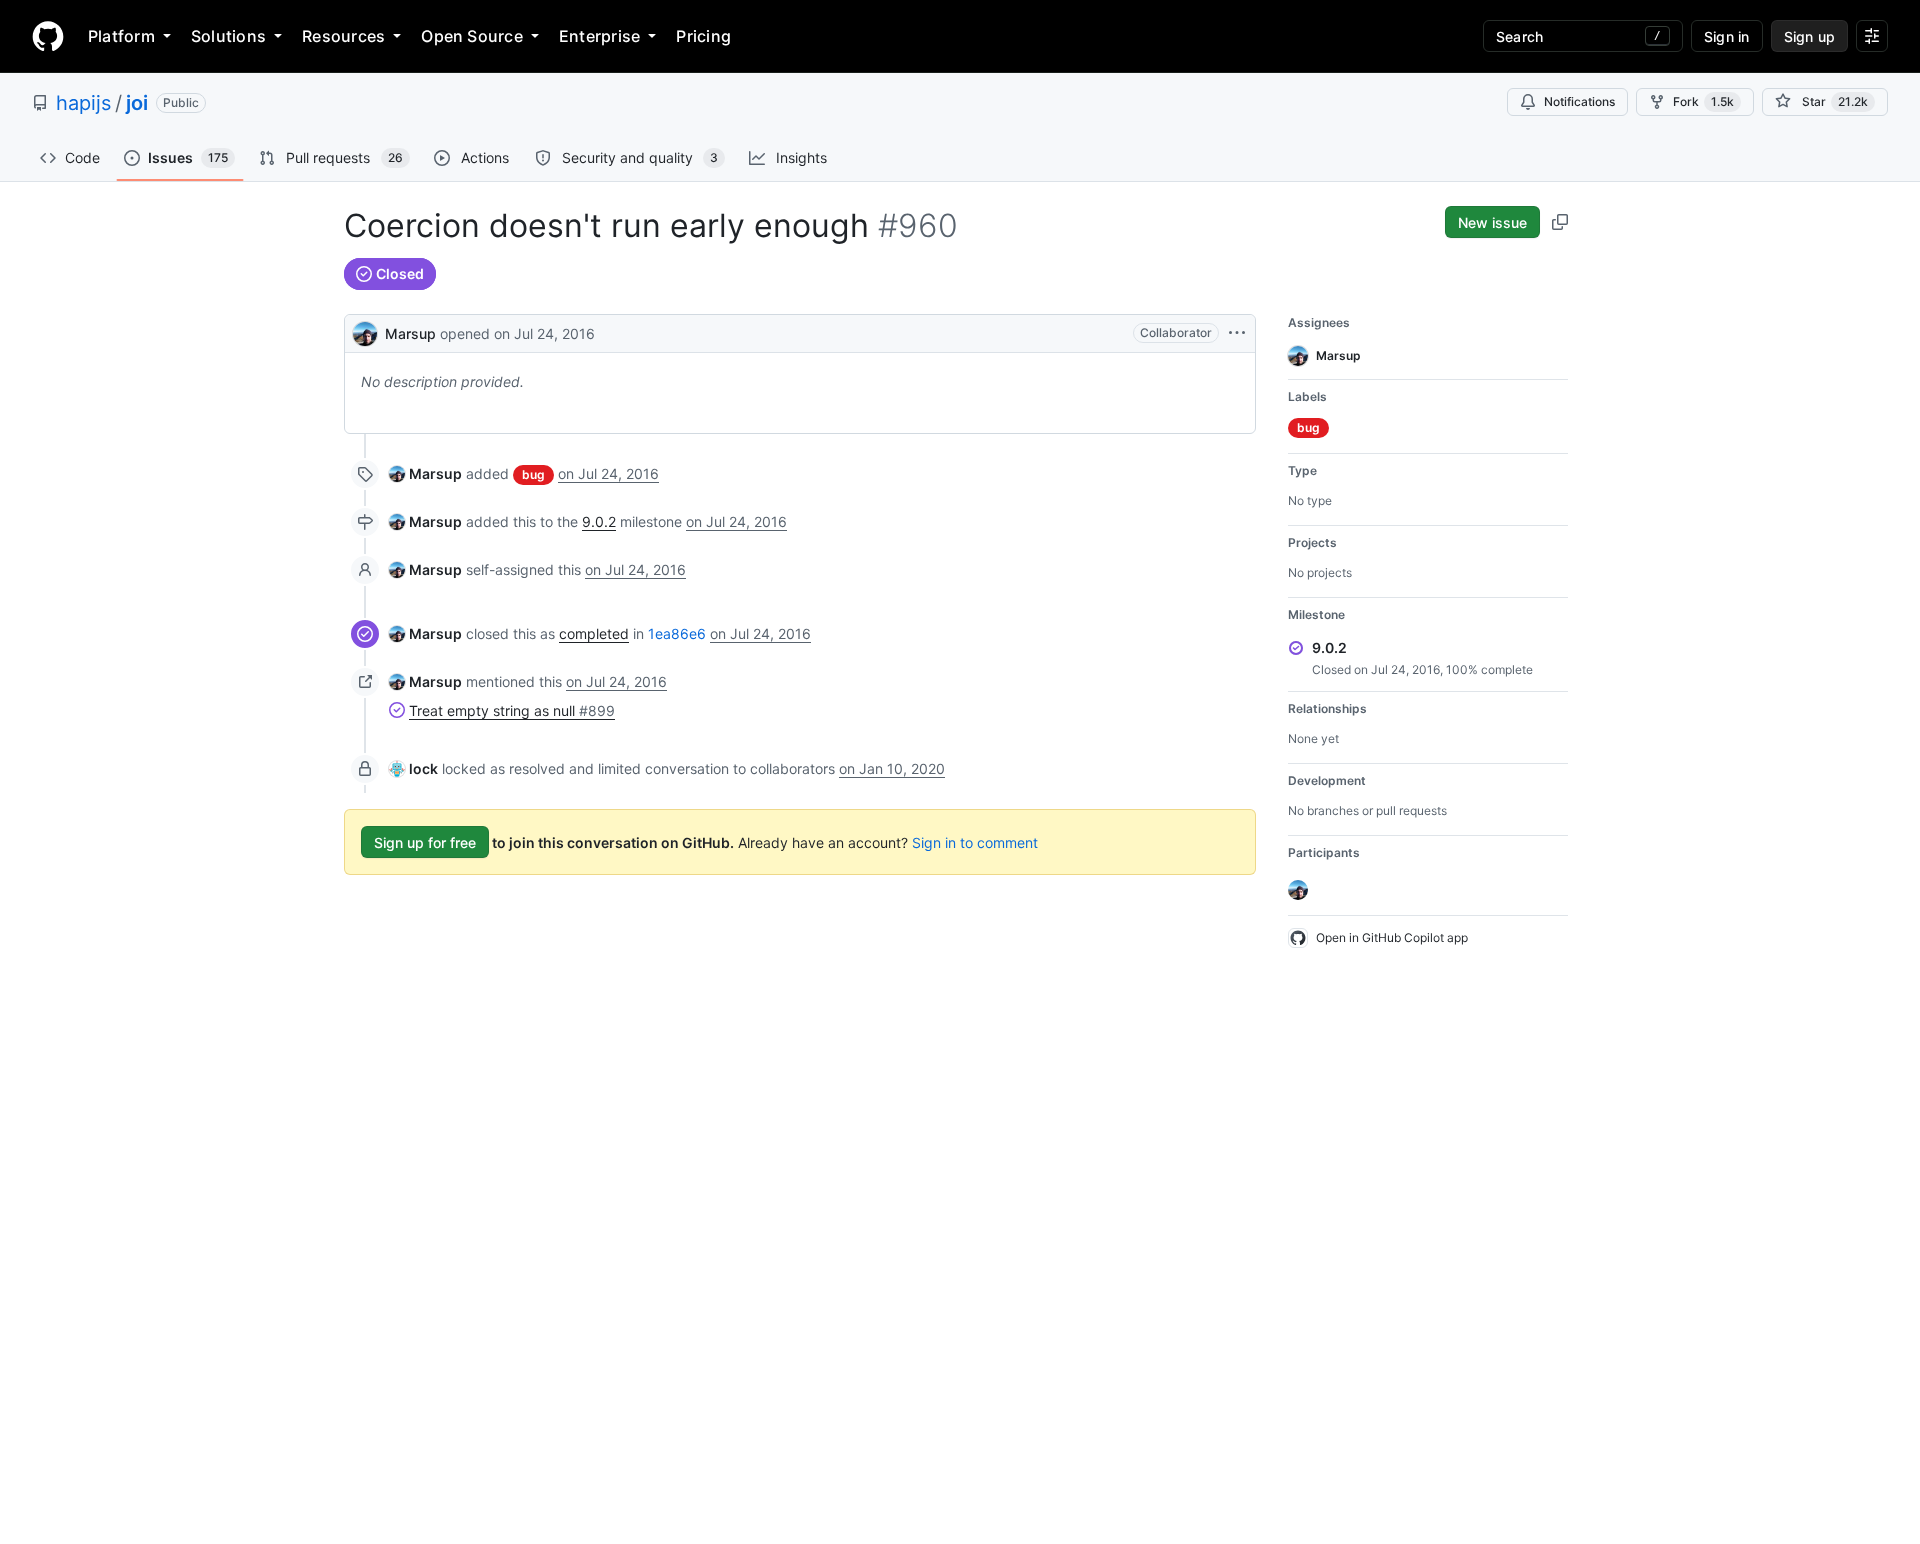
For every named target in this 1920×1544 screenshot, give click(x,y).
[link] (425, 473)
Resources (343, 36)
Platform (121, 36)
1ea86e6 (677, 633)
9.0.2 (599, 521)
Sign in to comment (975, 842)
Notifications (1579, 101)
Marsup (410, 333)
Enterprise (599, 36)
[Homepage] (48, 36)
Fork (1703, 101)
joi (137, 103)
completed (594, 633)
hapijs (83, 103)
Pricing (703, 36)
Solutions (228, 36)
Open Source (472, 36)
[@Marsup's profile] (365, 331)
